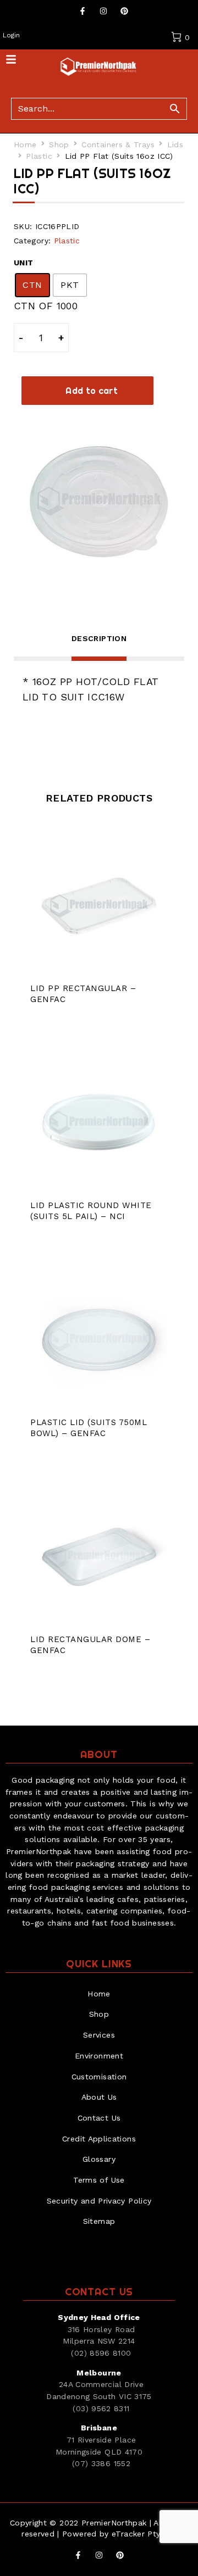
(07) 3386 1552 (101, 2463)
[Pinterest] (124, 11)
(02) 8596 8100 (101, 2353)
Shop (59, 144)
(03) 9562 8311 (101, 2408)
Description (99, 638)
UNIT (23, 263)
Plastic (39, 156)
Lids (175, 144)
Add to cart (92, 391)
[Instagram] (103, 11)
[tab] (99, 646)
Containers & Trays (118, 144)
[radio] (32, 285)
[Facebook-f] (82, 11)
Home (25, 144)
